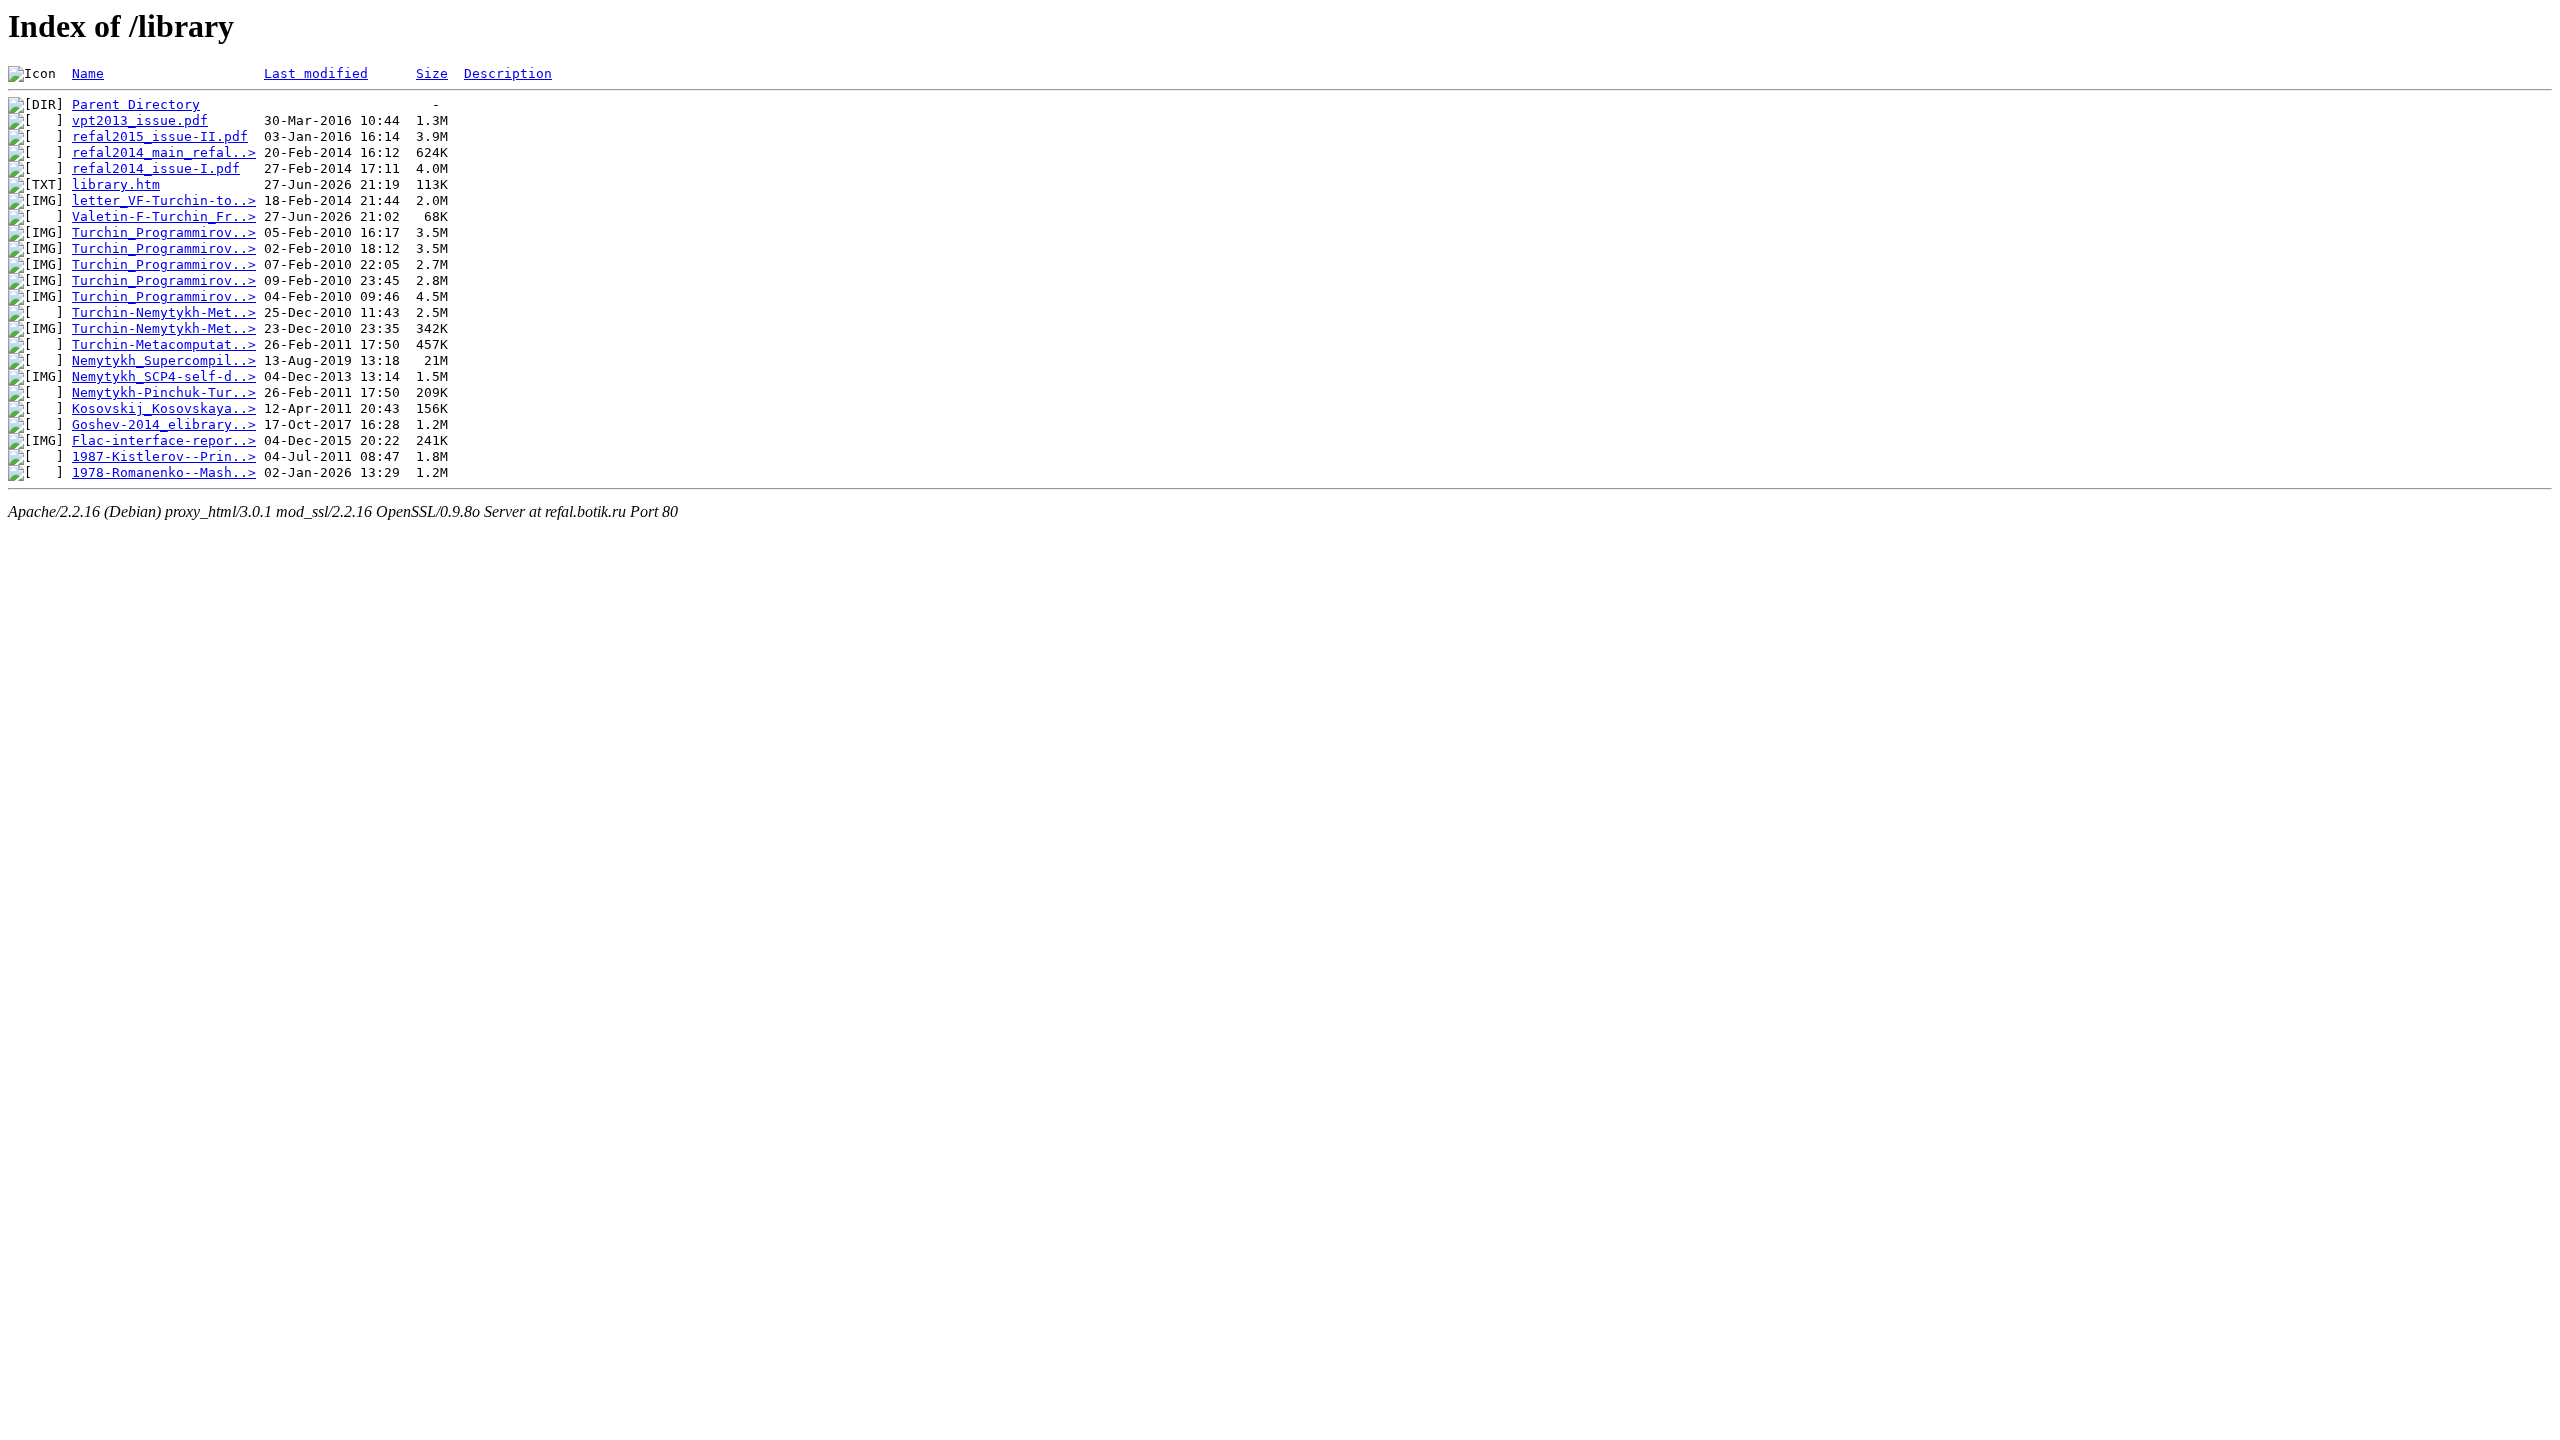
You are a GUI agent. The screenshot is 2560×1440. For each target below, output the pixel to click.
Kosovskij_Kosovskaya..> (164, 408)
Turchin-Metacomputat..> (164, 344)
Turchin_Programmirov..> (164, 232)
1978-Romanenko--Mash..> (164, 472)
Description (508, 73)
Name (88, 73)
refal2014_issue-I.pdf (156, 168)
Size (432, 73)
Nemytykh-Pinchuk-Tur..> (164, 392)
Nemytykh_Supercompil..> (164, 360)
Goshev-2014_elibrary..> (164, 424)
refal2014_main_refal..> (164, 152)
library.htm (116, 184)
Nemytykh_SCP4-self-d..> (164, 376)
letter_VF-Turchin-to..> (164, 200)
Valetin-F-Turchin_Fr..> (164, 216)
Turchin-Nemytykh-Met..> (164, 312)
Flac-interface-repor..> (164, 440)
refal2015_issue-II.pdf (160, 136)
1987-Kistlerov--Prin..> (164, 456)
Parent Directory (136, 104)
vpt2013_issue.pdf (140, 120)
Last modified (316, 73)
